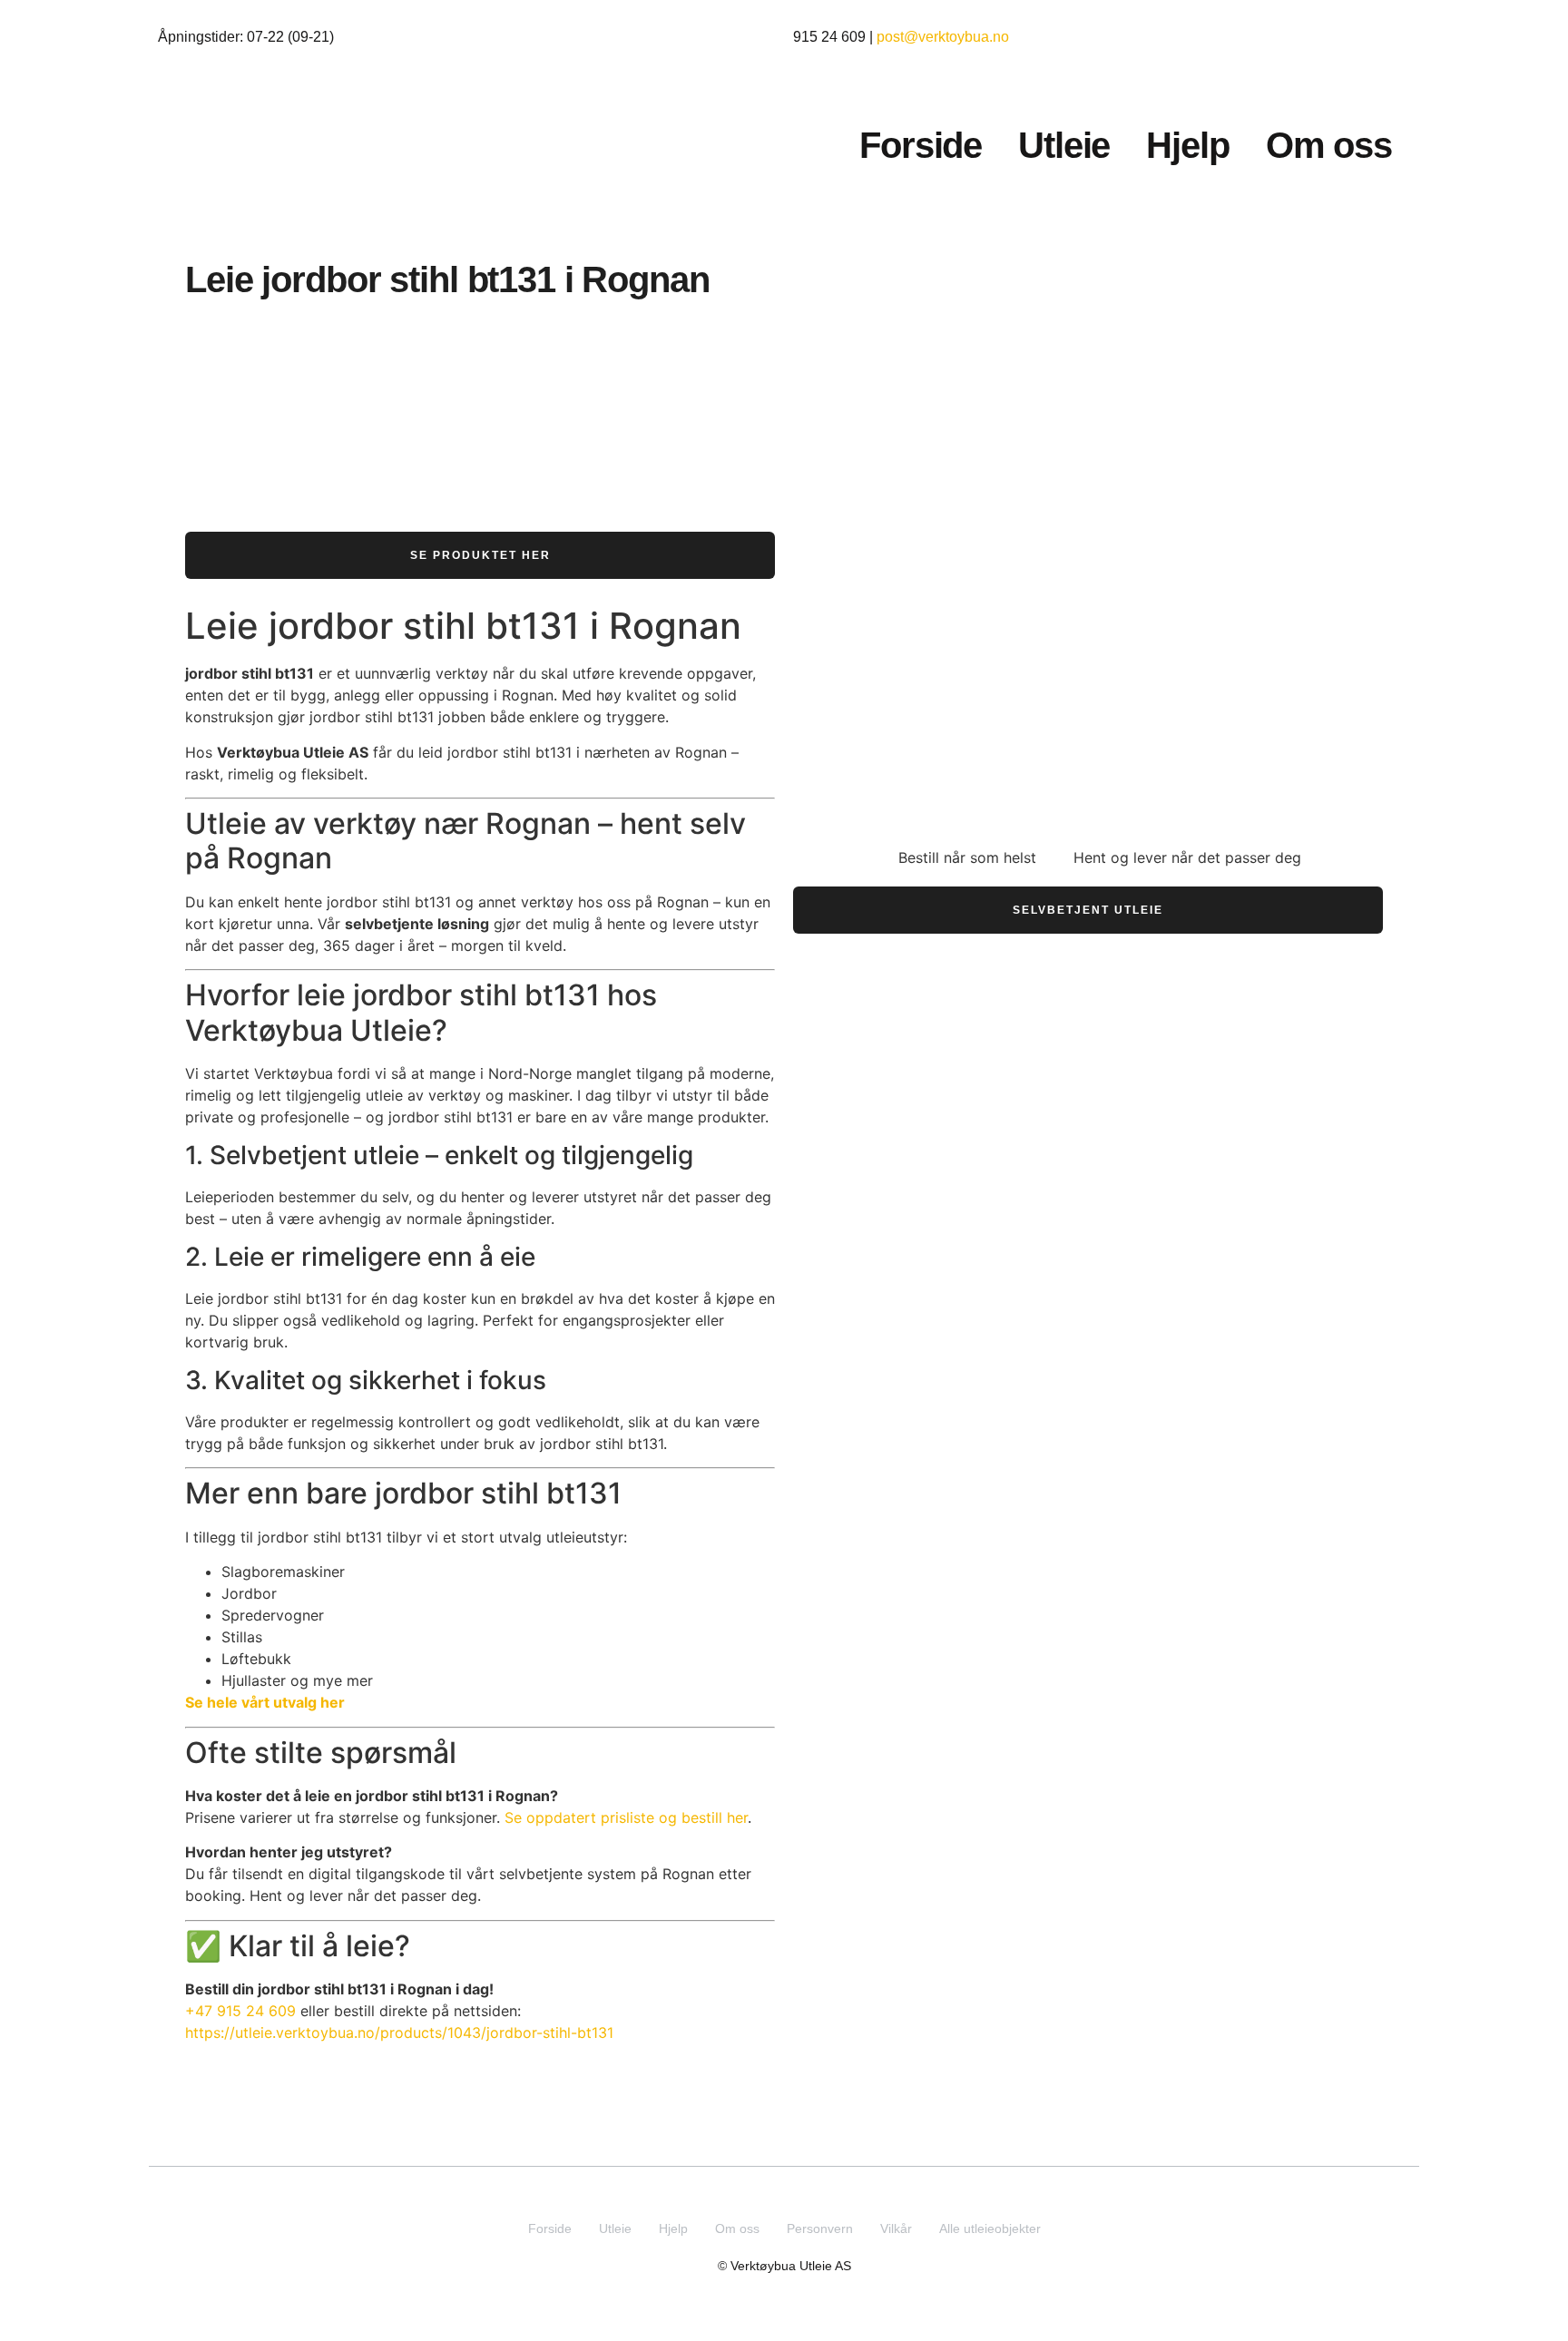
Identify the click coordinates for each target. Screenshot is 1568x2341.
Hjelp (1187, 145)
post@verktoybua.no (943, 37)
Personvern (820, 2228)
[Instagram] (767, 2190)
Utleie (1064, 145)
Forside (921, 145)
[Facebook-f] (802, 2190)
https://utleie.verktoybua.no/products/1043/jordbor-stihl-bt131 (399, 2032)
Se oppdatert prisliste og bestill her (626, 1817)
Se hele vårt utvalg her (265, 1702)
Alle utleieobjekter (990, 2228)
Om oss (1329, 145)
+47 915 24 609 (240, 2011)
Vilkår (896, 2228)
